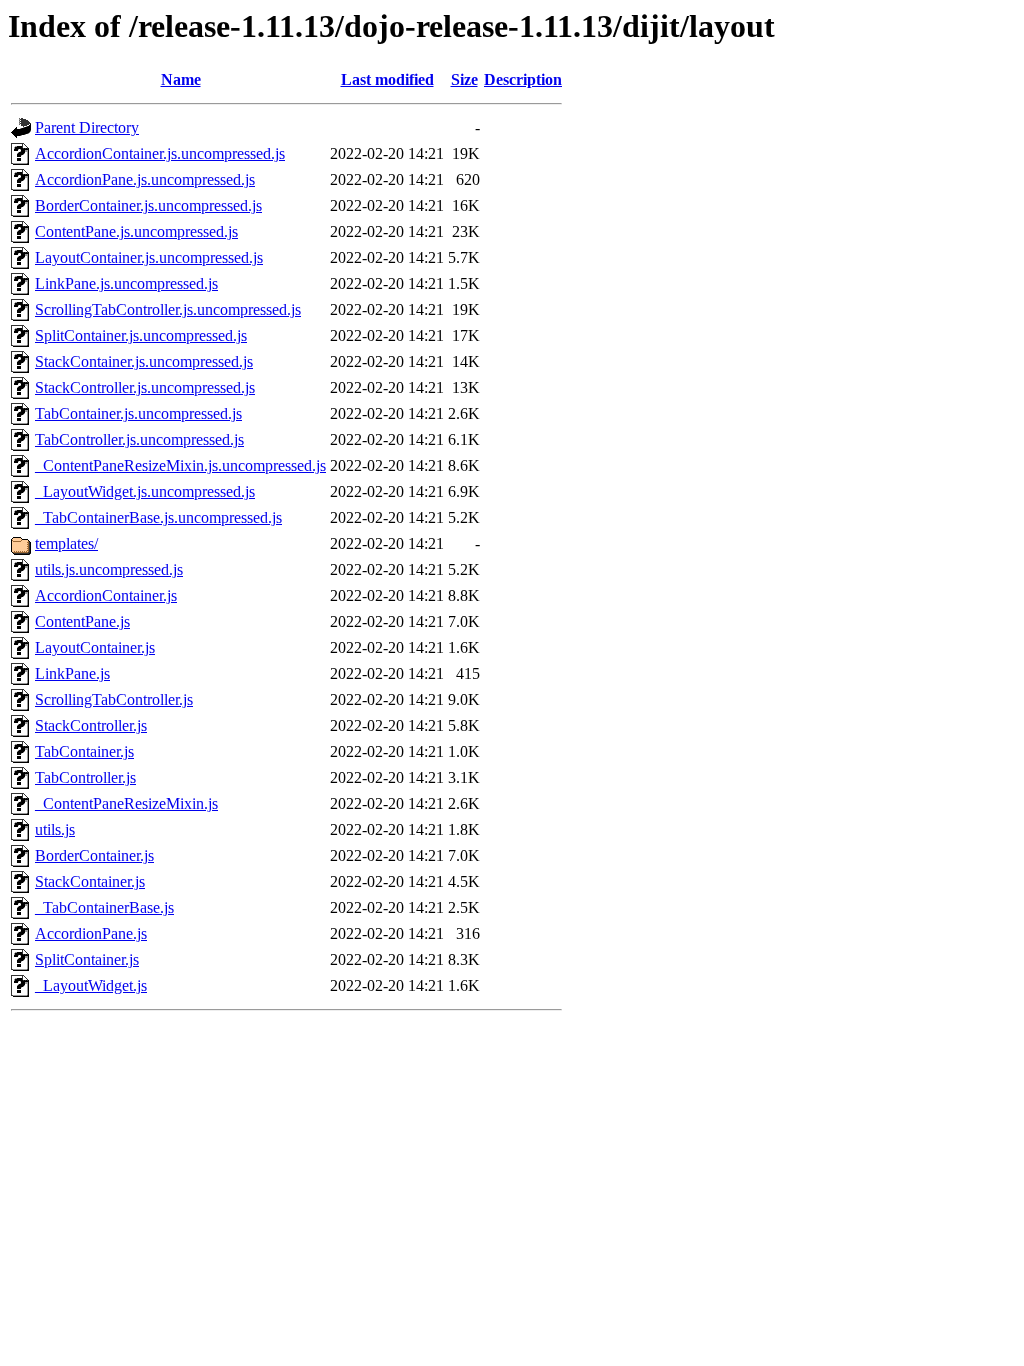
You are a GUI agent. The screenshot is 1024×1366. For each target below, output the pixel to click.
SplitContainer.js (87, 959)
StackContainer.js (90, 881)
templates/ (66, 543)
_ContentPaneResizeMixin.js (126, 803)
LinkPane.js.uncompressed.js (126, 283)
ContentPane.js (82, 621)
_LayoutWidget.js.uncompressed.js (145, 491)
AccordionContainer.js (106, 595)
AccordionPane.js (91, 933)
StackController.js (91, 725)
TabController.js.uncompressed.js (139, 439)
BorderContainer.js (94, 855)
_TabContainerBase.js (104, 907)
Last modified (387, 79)
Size (464, 79)
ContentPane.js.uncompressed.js (136, 231)
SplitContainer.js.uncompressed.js (141, 335)
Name (181, 79)
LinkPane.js (72, 673)
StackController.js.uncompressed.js (145, 387)
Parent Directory (87, 127)
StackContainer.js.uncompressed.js (144, 361)
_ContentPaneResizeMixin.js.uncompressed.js (180, 465)
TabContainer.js (84, 751)
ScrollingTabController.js (114, 699)
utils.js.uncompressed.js (109, 569)
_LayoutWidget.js (91, 985)
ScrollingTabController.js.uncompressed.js (168, 309)
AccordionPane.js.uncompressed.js (145, 179)
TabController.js (85, 777)
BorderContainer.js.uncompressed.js (148, 205)
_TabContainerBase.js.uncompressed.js (158, 517)
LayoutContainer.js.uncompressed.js (149, 257)
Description (523, 79)
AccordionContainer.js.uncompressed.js (160, 153)
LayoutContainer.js (95, 647)
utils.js (55, 829)
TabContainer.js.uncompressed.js (138, 413)
